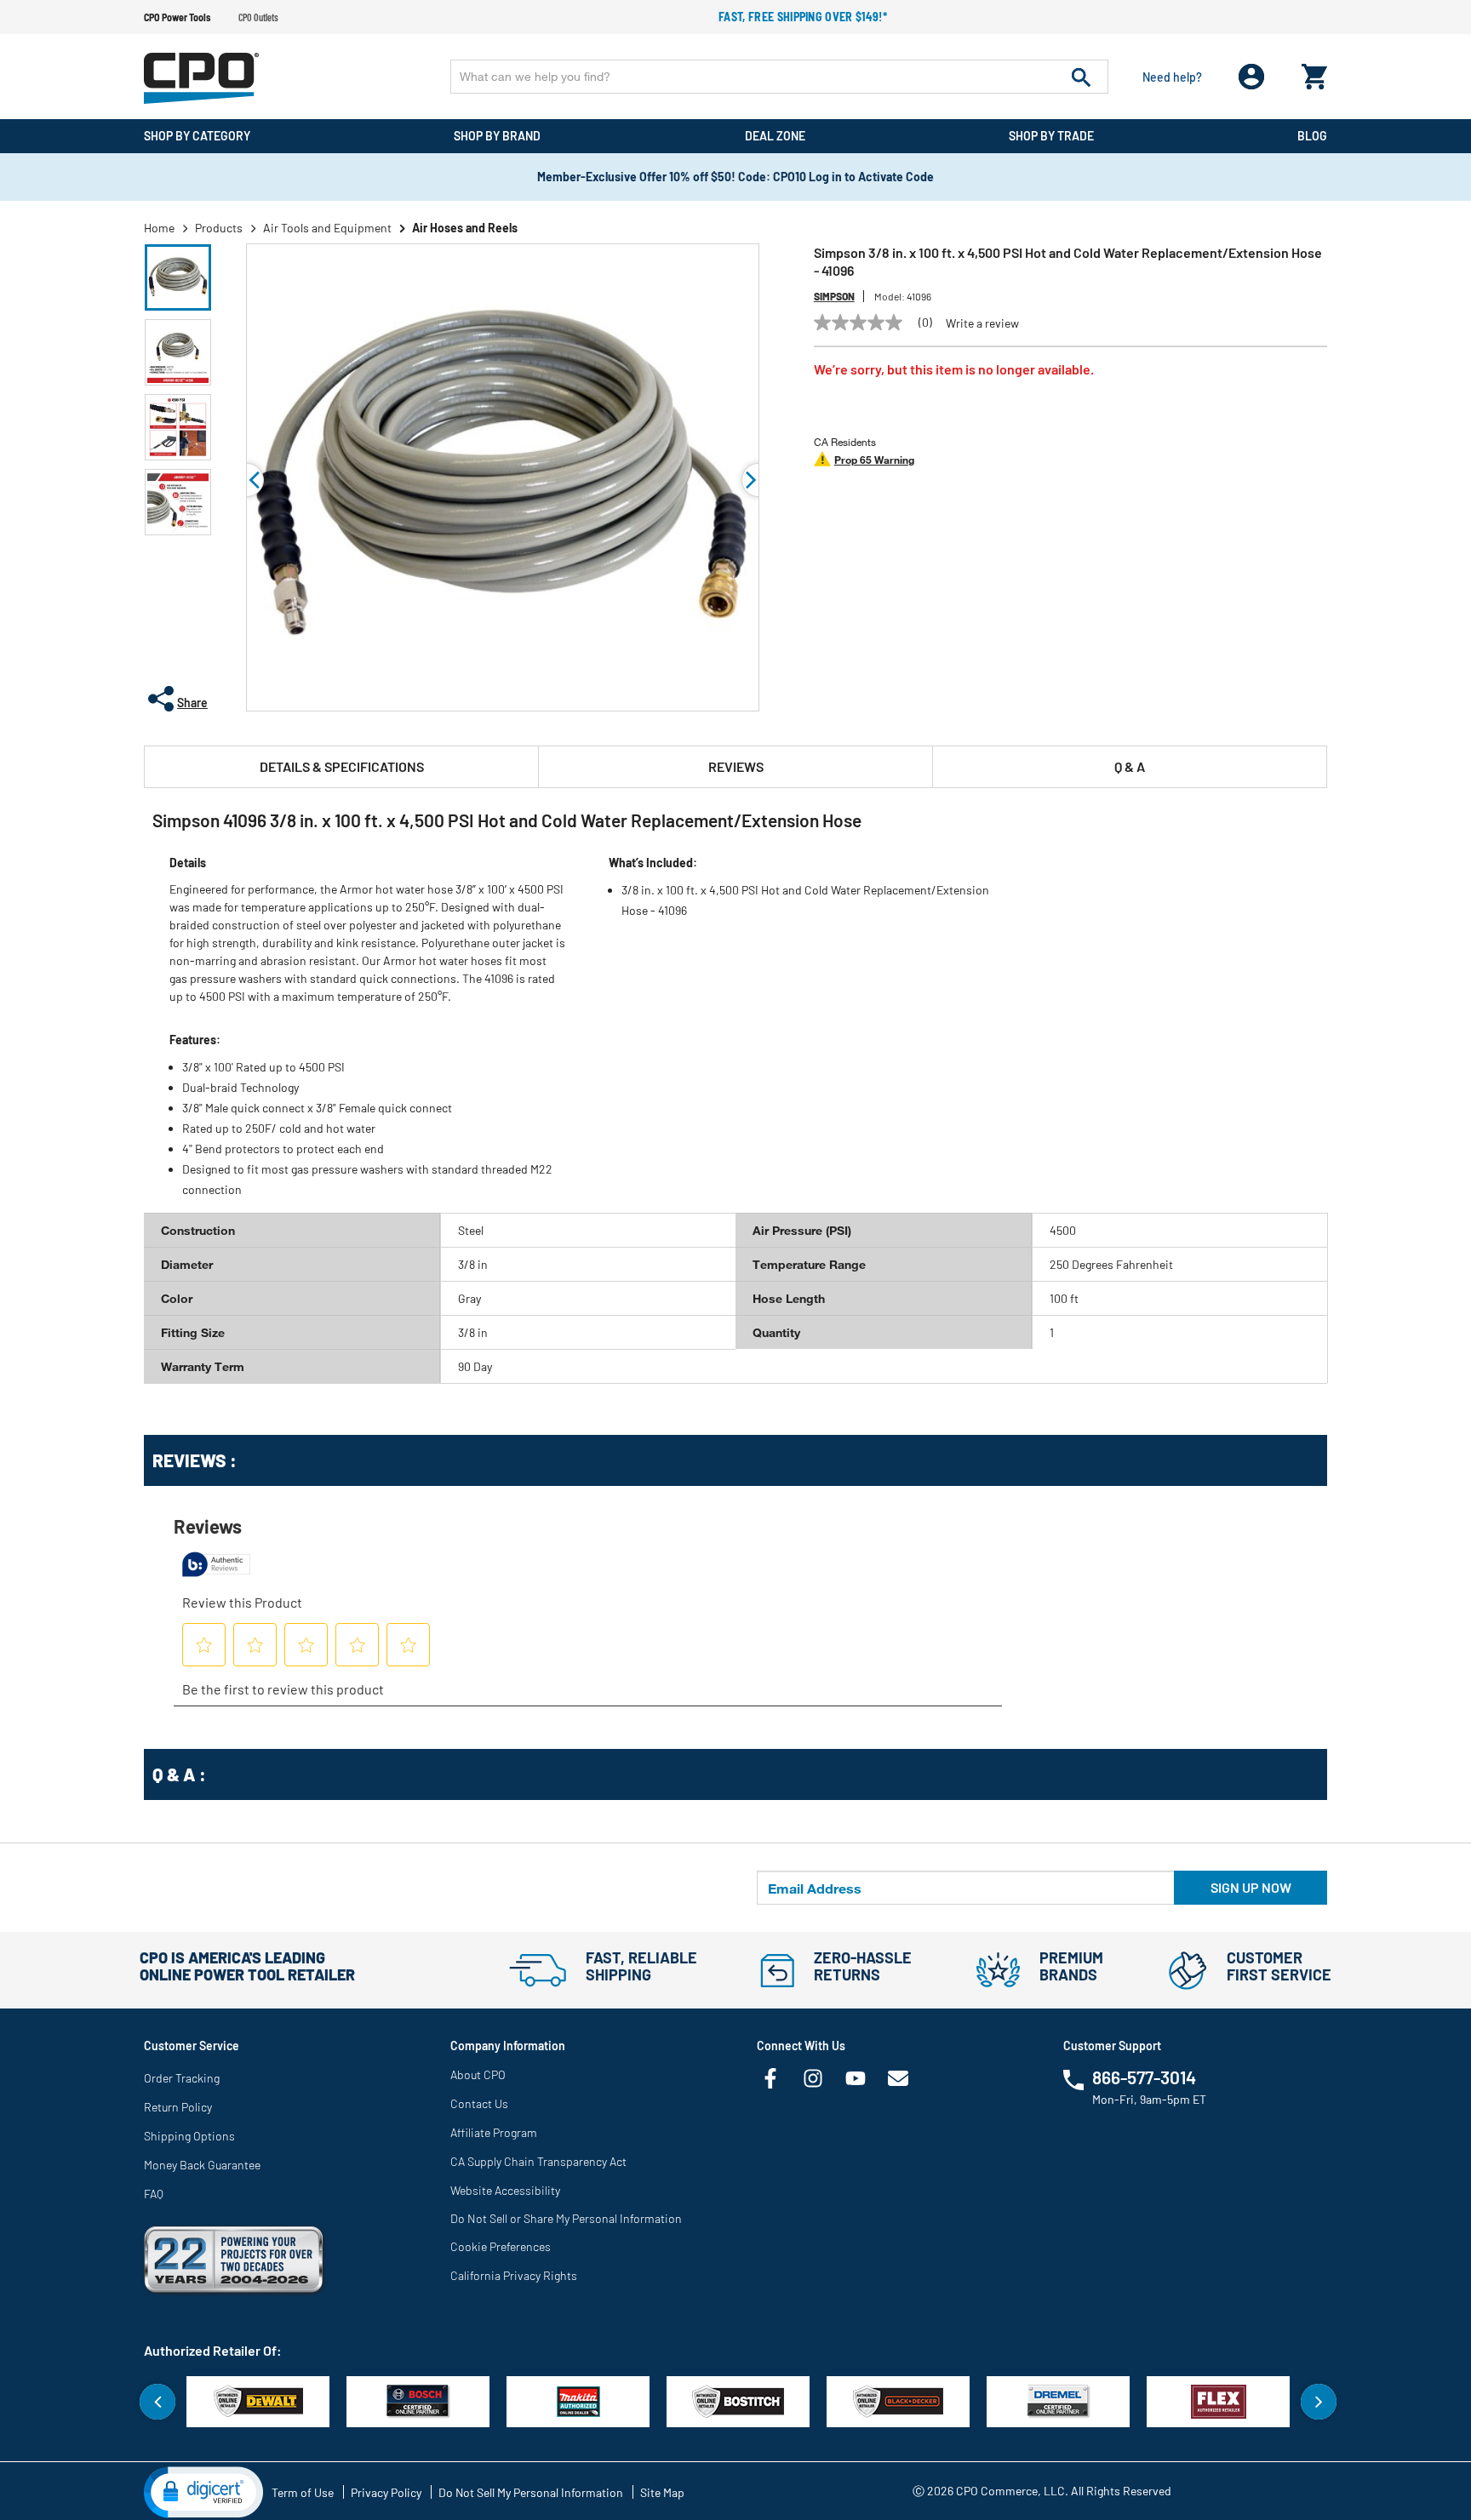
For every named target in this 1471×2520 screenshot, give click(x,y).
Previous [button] (247, 480)
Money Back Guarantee (202, 2165)
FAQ (154, 2194)
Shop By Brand (497, 136)
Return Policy (178, 2107)
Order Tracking (182, 2078)
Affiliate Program (494, 2132)
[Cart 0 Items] (1314, 73)
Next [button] (1319, 2402)
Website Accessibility (505, 2190)
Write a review (982, 323)
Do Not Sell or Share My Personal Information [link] (566, 2218)
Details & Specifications (342, 766)
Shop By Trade (1051, 136)
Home (159, 228)
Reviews (736, 766)
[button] (178, 277)
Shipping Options (189, 2136)
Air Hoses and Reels (465, 228)
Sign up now (1251, 1887)
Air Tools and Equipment (327, 228)
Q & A (1130, 766)
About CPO (478, 2074)
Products (219, 228)
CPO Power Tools (177, 17)
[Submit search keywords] (1081, 77)
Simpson (834, 296)
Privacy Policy (386, 2492)
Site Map (662, 2492)
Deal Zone (775, 136)
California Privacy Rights (514, 2275)
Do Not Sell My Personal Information (531, 2492)
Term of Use (303, 2492)
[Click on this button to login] (1252, 77)
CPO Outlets (258, 17)
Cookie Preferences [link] (501, 2246)
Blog (1312, 136)
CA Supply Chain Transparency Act (538, 2161)
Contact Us (479, 2103)
